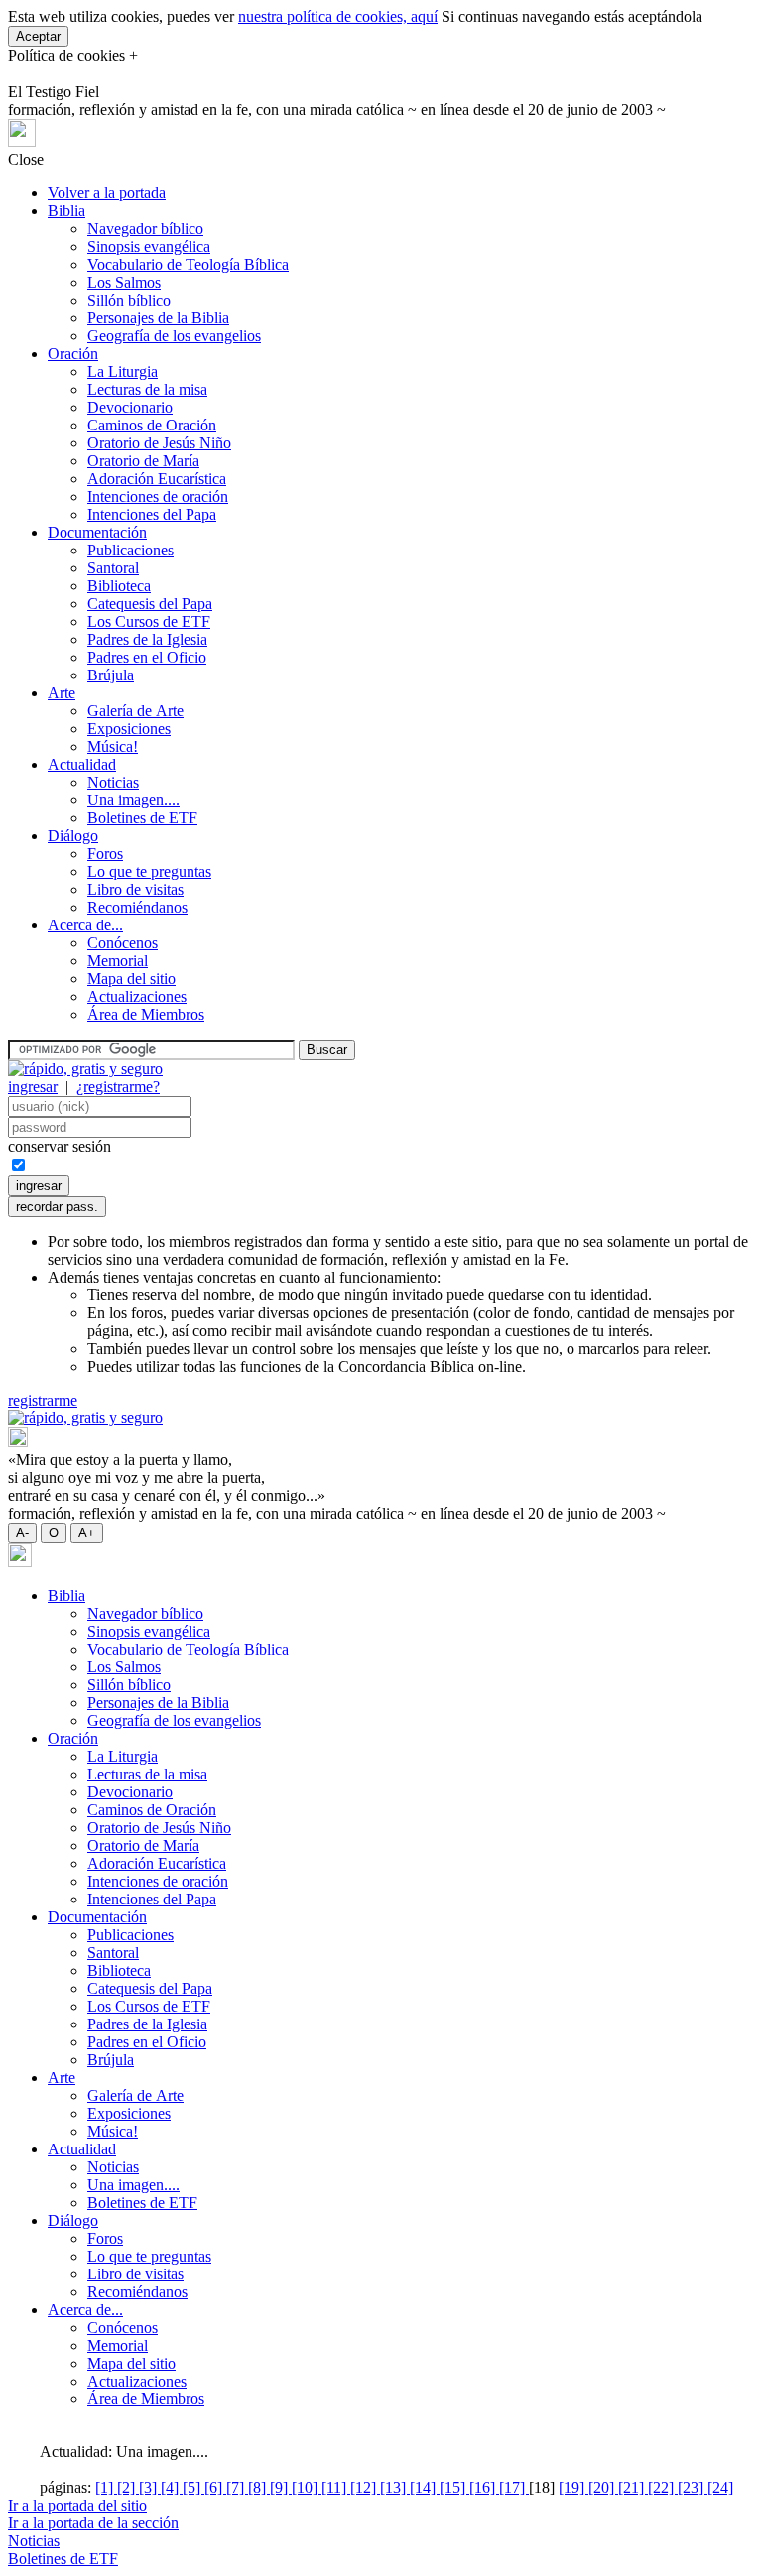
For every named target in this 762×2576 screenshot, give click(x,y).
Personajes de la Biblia (158, 318)
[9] (281, 2487)
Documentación (97, 532)
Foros (105, 854)
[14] (425, 2487)
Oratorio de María (143, 461)
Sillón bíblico (129, 300)
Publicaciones (130, 550)
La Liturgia (123, 371)
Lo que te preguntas (149, 871)
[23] (693, 2487)
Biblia (66, 211)
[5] (193, 2487)
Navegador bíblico (145, 229)
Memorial (118, 961)
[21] (633, 2487)
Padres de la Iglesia (147, 639)
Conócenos (123, 943)
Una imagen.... (133, 800)
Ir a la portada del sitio (77, 2505)
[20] (603, 2487)
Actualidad (82, 764)
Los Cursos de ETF (149, 621)
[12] (365, 2487)
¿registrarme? (118, 1087)
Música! (113, 746)
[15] (454, 2487)
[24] (720, 2487)
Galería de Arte (135, 711)
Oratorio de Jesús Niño (159, 443)
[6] (215, 2487)
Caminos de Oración (152, 425)
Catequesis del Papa (150, 604)
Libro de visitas (135, 889)
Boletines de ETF (142, 818)
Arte (62, 693)
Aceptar (38, 36)
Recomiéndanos (137, 907)
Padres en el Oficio (147, 657)
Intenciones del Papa (152, 514)
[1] (106, 2487)
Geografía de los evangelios (174, 336)
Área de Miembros (146, 1014)
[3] (150, 2487)
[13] (395, 2487)
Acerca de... (85, 925)
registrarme (43, 1400)
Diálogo (73, 836)
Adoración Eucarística (157, 479)
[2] (128, 2487)
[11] (336, 2487)
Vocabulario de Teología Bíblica (188, 264)
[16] (484, 2487)
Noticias (113, 782)
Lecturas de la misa (147, 389)
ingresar (33, 1087)
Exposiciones (129, 729)
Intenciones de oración (158, 496)
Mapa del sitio (131, 979)
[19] (573, 2487)
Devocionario (130, 407)
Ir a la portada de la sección (93, 2523)
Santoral (113, 568)
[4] (172, 2487)
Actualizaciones (137, 996)
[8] (259, 2487)
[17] (514, 2487)
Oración (73, 354)
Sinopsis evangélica (149, 246)
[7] (237, 2487)
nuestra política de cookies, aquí (338, 16)
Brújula (111, 675)
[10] (307, 2487)
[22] (663, 2487)
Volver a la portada (107, 193)
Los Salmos (124, 282)
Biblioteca (119, 586)
